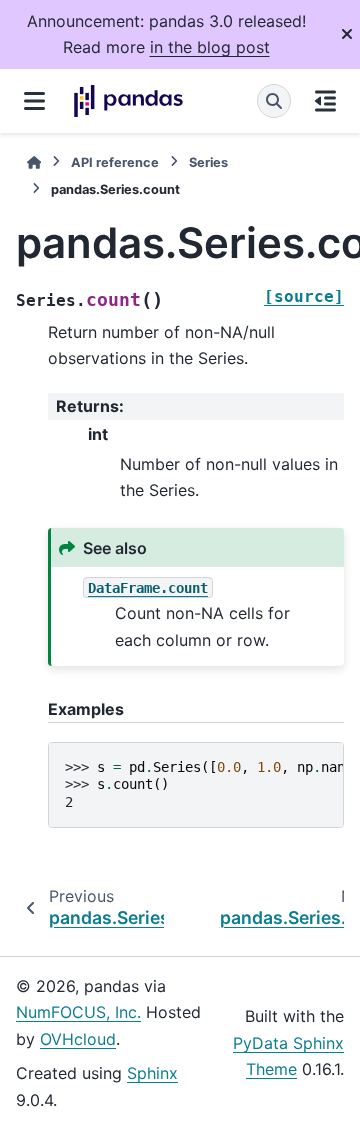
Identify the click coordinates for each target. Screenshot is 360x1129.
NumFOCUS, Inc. (78, 1012)
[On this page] (325, 101)
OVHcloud (78, 1039)
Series (208, 162)
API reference (115, 162)
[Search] (274, 101)
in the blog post (210, 47)
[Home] (34, 162)
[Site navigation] (34, 101)
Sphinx (152, 1073)
